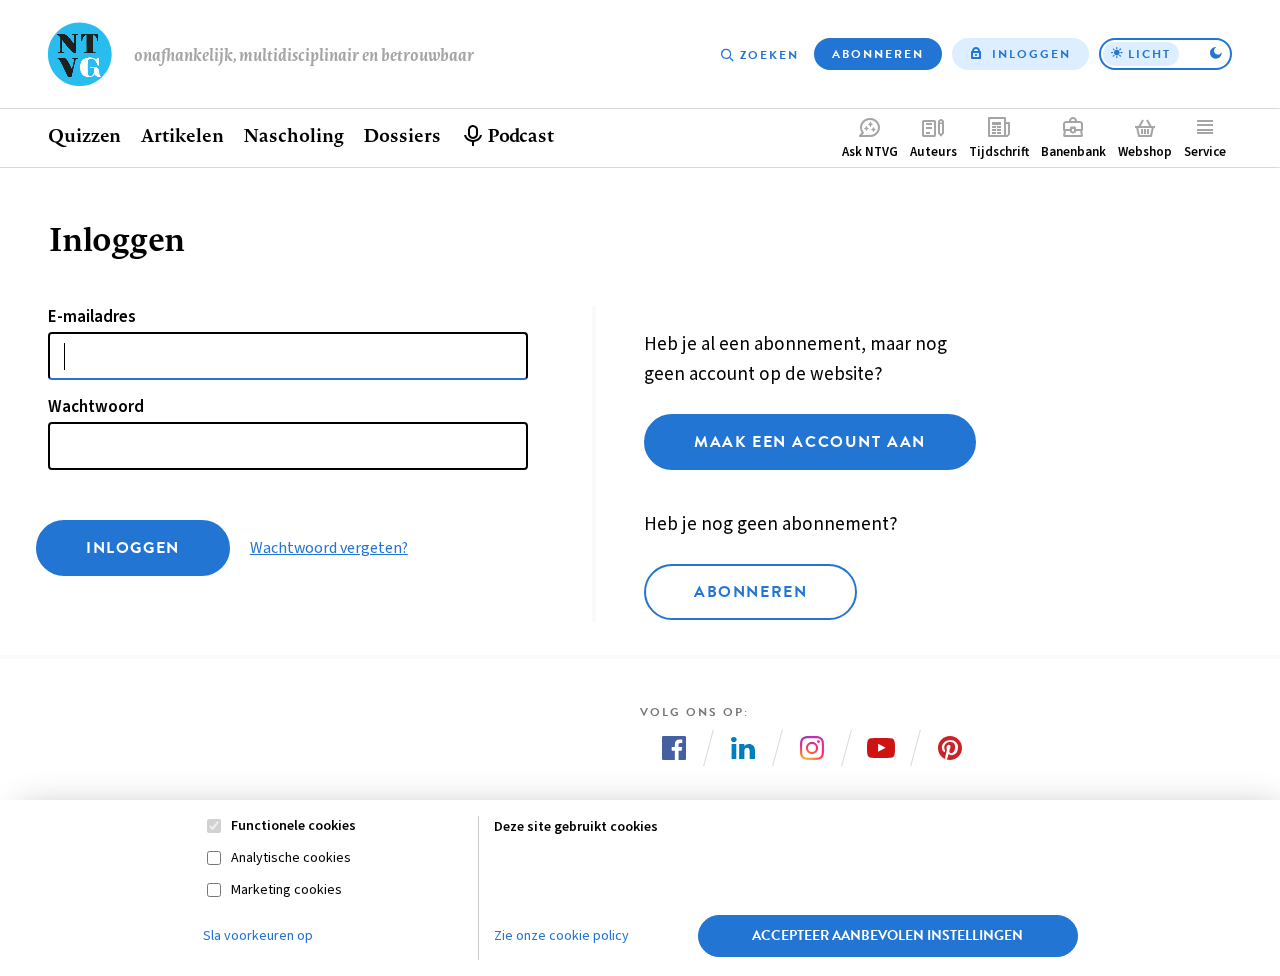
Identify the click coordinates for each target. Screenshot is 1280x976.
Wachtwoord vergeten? (329, 548)
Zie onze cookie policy (561, 936)
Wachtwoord (96, 407)
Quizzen (84, 135)
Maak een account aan (810, 442)
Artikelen (182, 135)
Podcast (520, 135)
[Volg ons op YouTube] (881, 748)
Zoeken (769, 55)
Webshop (1145, 152)
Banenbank (1073, 152)
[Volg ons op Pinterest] (950, 748)
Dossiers (401, 135)
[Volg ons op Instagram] (812, 748)
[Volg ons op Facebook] (674, 748)
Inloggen (1031, 54)
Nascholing (293, 135)
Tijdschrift (999, 152)
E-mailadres (92, 317)
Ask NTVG (870, 152)
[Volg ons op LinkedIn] (743, 748)
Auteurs (933, 152)
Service (1205, 152)
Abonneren (878, 54)
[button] (1165, 54)
